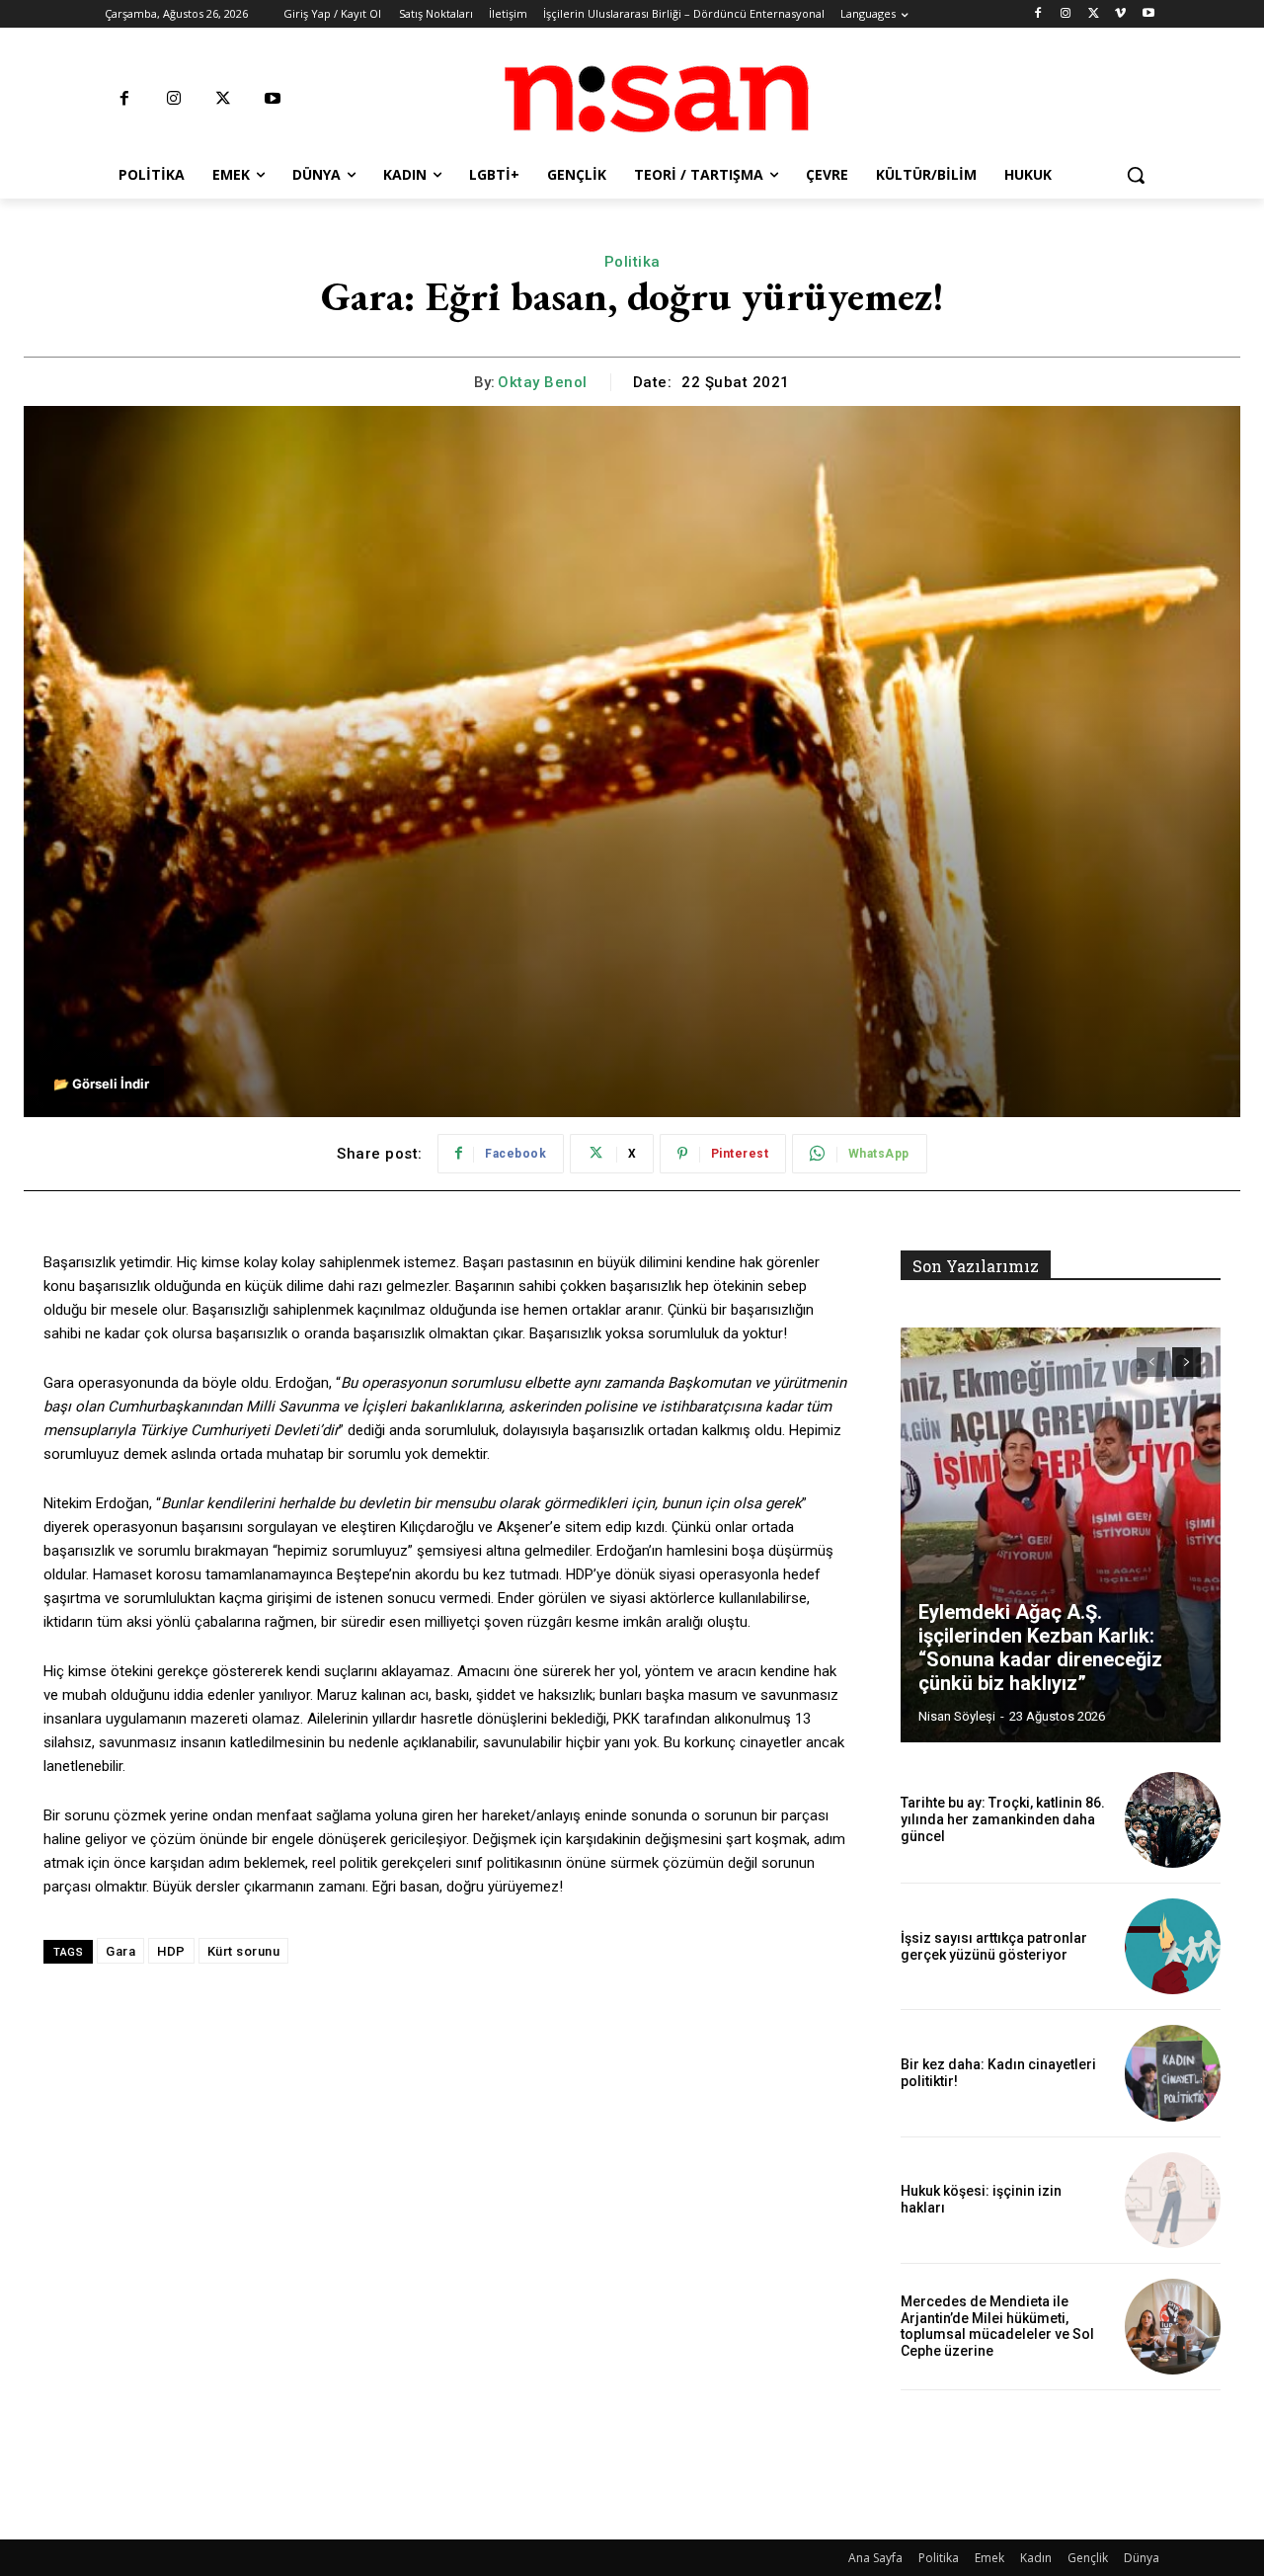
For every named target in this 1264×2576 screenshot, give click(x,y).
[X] (1094, 14)
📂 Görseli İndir (101, 1084)
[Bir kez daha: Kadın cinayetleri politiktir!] (1173, 2073)
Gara (120, 1951)
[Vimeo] (1120, 14)
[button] (1136, 175)
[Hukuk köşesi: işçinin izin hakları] (1173, 2200)
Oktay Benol (543, 382)
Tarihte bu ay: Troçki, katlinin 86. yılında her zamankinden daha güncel (1003, 1819)
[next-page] (1186, 1362)
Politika (632, 262)
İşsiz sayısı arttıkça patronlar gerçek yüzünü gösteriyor (994, 1946)
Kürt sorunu (244, 1951)
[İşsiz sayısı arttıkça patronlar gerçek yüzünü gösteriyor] (1173, 1946)
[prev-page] (1151, 1362)
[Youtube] (1148, 14)
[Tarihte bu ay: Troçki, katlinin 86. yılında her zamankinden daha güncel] (1173, 1820)
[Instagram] (1066, 14)
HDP (171, 1951)
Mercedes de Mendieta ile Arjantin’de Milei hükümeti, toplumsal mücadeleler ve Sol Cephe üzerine (997, 2326)
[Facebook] (1038, 14)
